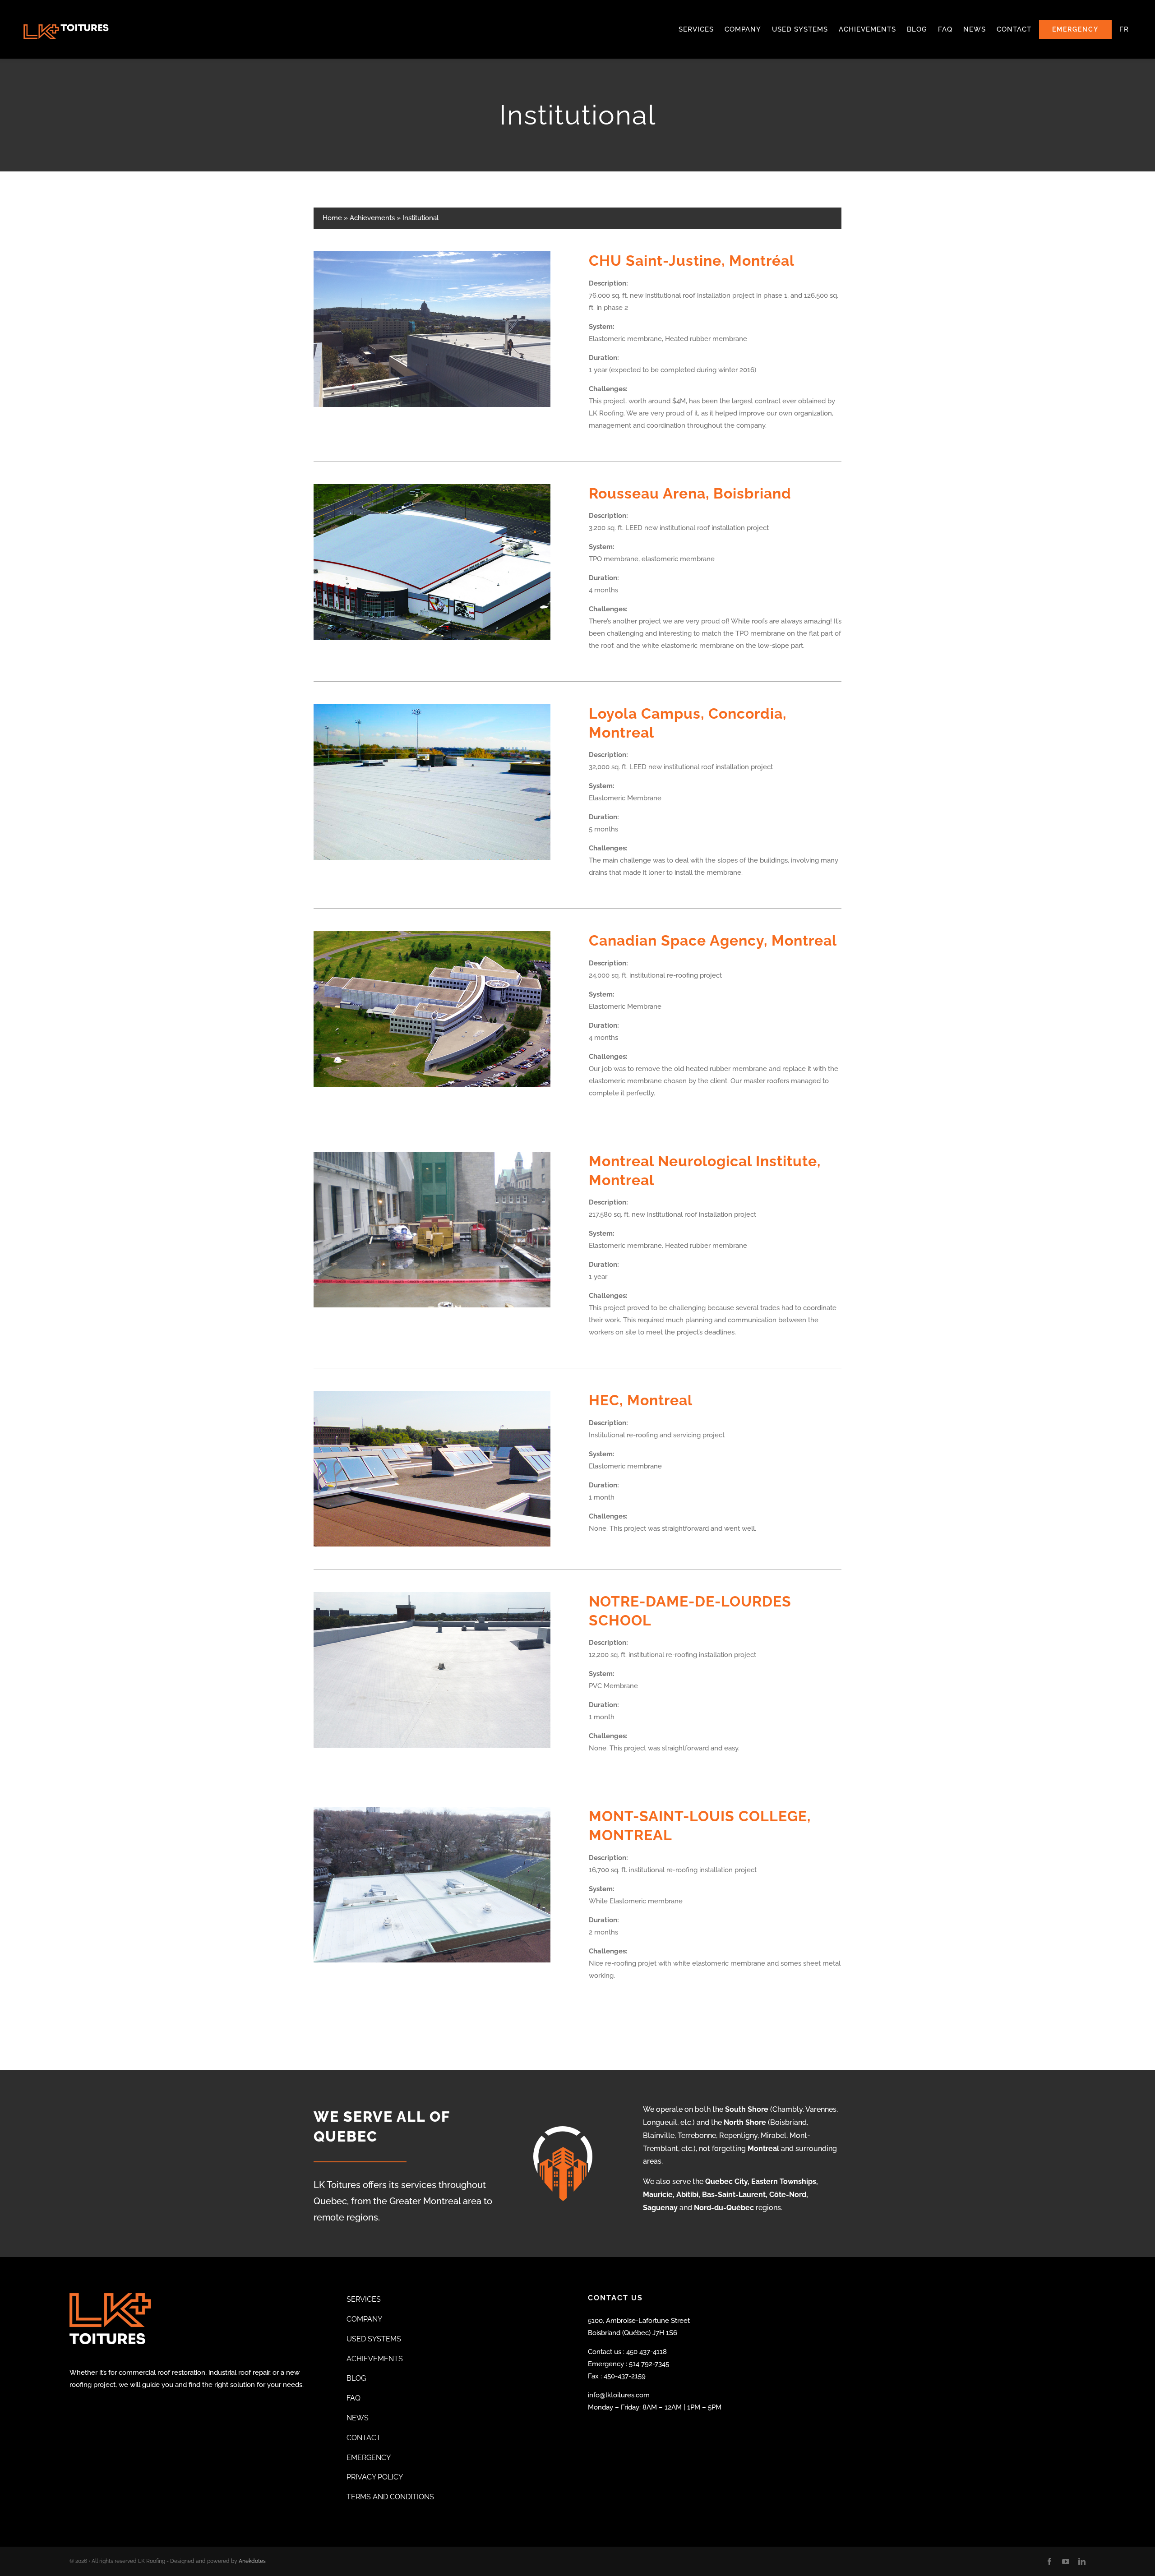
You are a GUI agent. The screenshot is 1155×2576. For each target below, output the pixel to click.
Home (332, 218)
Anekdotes (252, 2561)
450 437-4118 (647, 2352)
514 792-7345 (649, 2364)
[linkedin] (1082, 2562)
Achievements (372, 218)
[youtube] (1066, 2562)
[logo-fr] (66, 9)
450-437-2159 (625, 2376)
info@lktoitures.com (619, 2395)
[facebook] (1049, 2562)
